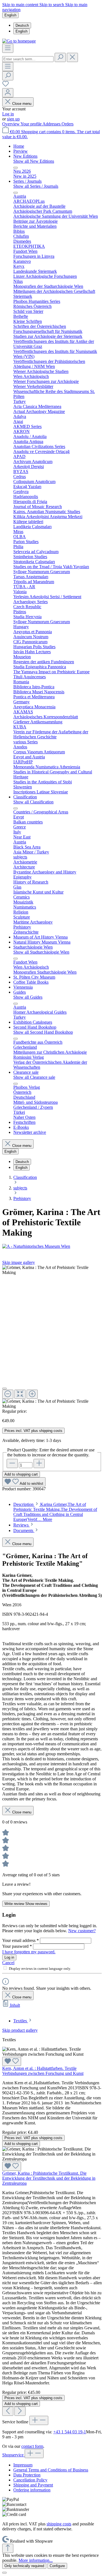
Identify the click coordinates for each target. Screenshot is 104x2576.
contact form (32, 2446)
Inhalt (15, 2005)
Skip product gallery (20, 2030)
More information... (36, 2560)
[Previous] (8, 2411)
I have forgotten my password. (29, 1952)
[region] (52, 1337)
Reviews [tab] (21, 1525)
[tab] (55, 1512)
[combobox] (28, 59)
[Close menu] (16, 168)
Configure (57, 2566)
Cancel (8, 1963)
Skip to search (52, 5)
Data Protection (27, 2475)
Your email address (21, 1940)
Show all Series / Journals (36, 186)
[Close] (4, 1389)
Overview (11, 124)
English (21, 31)
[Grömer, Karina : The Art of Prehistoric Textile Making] (52, 1270)
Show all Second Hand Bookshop (43, 1032)
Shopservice (13, 2455)
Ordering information (32, 2490)
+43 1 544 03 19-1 (70, 2432)
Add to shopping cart (21, 1474)
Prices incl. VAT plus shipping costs (33, 1431)
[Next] (20, 2411)
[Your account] (8, 93)
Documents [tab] (24, 1530)
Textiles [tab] (21, 2021)
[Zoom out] (8, 1394)
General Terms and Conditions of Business (51, 2470)
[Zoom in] (32, 1394)
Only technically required (24, 2566)
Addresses (52, 124)
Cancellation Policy (30, 2480)
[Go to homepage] (19, 41)
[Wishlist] (6, 86)
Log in (8, 114)
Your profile (31, 124)
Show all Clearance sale (34, 1077)
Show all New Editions (34, 161)
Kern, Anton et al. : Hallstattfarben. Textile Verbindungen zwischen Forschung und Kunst (43, 2071)
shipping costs (59, 2524)
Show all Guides (28, 997)
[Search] (60, 57)
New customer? (82, 1931)
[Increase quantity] (39, 1463)
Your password (17, 1946)
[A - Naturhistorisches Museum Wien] (52, 1246)
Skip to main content (21, 5)
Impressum (23, 2465)
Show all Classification (33, 802)
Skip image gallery (19, 1262)
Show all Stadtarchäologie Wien (41, 952)
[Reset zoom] (20, 1394)
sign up (13, 119)
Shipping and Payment (33, 2485)
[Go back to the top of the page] (8, 2548)
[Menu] (8, 48)
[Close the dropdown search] (72, 57)
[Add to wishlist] (12, 2061)
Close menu (22, 104)
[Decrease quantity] (12, 1463)
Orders (68, 124)
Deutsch (22, 25)
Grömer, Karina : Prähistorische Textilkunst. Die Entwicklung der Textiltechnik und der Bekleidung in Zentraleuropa (49, 2178)
